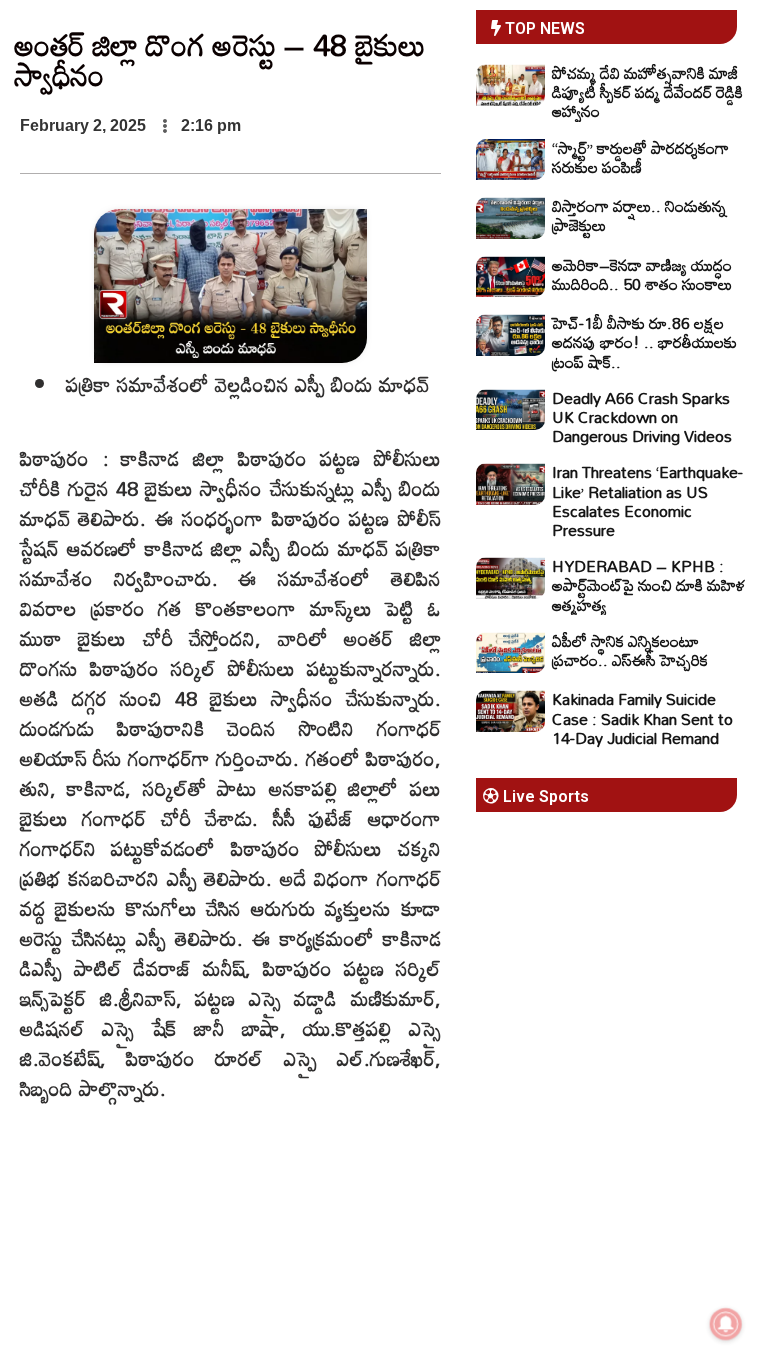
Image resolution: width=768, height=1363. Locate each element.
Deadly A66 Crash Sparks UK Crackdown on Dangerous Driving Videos (642, 417)
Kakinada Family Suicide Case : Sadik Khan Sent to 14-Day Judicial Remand (642, 718)
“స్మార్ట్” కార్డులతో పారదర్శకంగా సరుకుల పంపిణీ (640, 157)
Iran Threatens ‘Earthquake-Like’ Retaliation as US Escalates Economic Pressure (647, 501)
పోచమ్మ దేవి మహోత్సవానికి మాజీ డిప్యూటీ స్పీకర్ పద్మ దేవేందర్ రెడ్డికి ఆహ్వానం (647, 92)
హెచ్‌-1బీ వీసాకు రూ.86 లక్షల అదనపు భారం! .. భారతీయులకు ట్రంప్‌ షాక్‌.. (644, 342)
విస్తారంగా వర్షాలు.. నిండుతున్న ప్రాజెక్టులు (639, 215)
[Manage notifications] (726, 1324)
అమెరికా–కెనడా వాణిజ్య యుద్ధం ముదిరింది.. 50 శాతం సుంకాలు (642, 274)
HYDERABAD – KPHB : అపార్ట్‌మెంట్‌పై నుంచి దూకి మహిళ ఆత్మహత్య (648, 585)
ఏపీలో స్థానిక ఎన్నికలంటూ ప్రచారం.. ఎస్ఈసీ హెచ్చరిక (630, 650)
